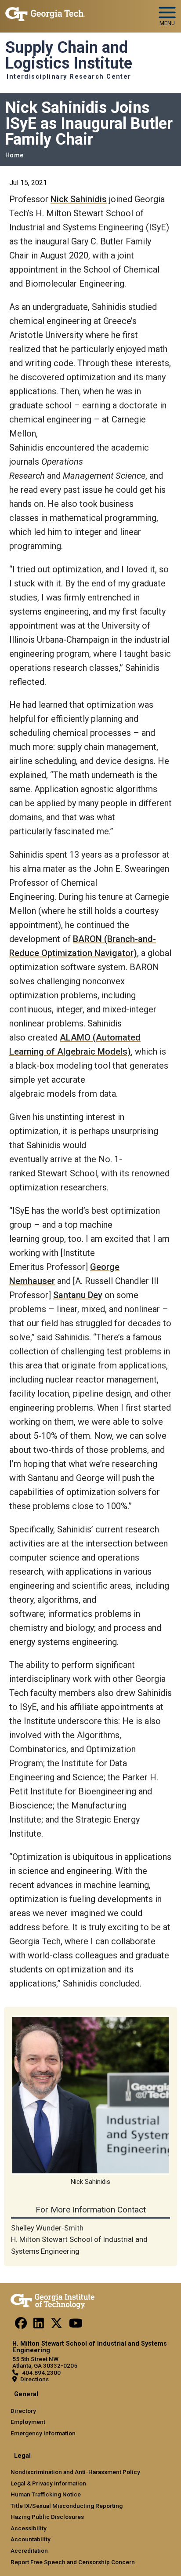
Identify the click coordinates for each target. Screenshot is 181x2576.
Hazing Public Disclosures (47, 2517)
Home (14, 155)
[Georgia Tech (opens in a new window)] (52, 2299)
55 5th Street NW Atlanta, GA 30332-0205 (45, 2362)
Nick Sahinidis (79, 199)
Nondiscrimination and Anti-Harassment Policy (75, 2472)
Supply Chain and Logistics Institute (69, 56)
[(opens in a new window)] (21, 2325)
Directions (34, 2379)
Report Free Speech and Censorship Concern (73, 2562)
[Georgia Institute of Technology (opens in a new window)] (45, 13)
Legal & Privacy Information (48, 2483)
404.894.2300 (41, 2372)
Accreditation (29, 2551)
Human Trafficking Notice (46, 2494)
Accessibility (29, 2528)
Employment (28, 2422)
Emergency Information (43, 2433)
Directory (23, 2411)
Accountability (31, 2539)
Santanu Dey (78, 1295)
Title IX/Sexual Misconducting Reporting (67, 2506)
